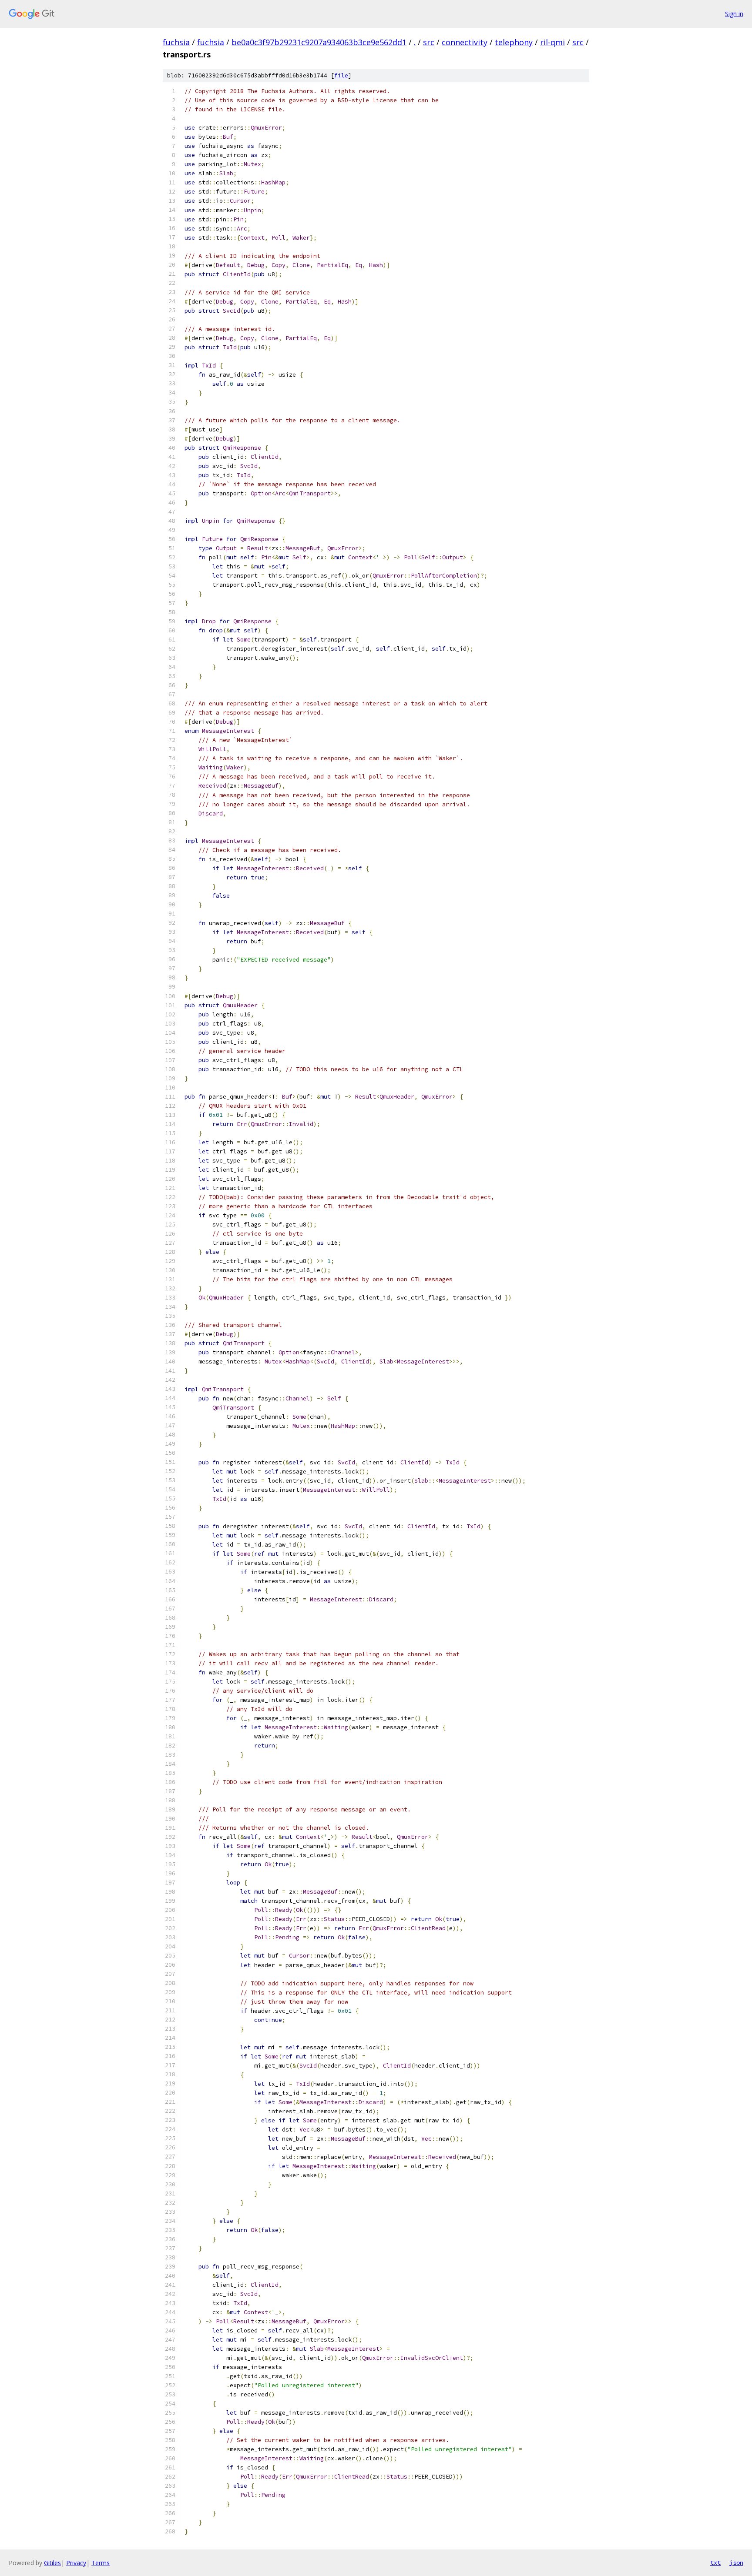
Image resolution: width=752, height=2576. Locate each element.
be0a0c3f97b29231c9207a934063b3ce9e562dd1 (319, 42)
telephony (514, 42)
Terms (101, 2563)
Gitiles (52, 2563)
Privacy (76, 2563)
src (429, 42)
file (341, 75)
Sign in (734, 14)
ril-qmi (552, 42)
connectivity (465, 42)
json (736, 2563)
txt (715, 2563)
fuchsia (176, 42)
